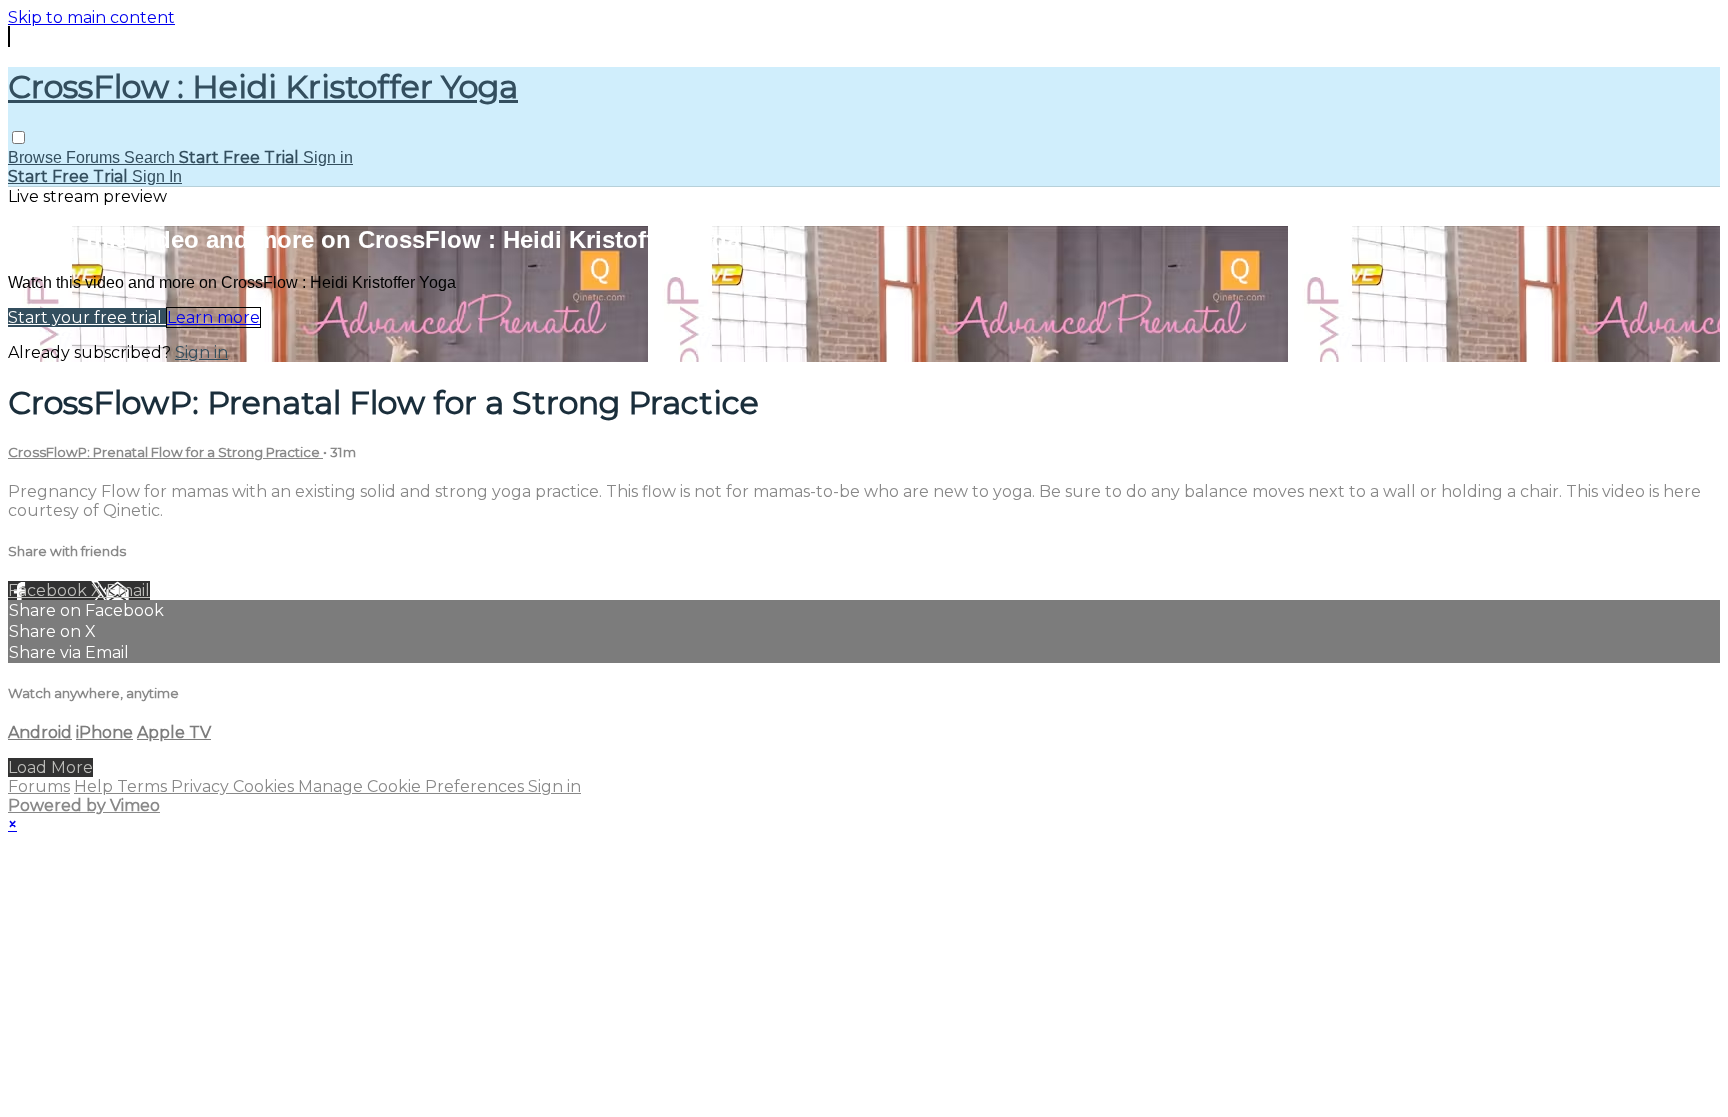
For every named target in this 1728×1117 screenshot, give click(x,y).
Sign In (157, 176)
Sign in (328, 157)
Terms (144, 786)
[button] (18, 137)
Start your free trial (87, 317)
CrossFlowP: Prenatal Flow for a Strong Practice (165, 452)
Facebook (49, 590)
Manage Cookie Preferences (413, 786)
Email (128, 590)
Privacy (202, 786)
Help (95, 786)
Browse (37, 157)
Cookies (265, 786)
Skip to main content (91, 17)
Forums (95, 157)
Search (151, 157)
